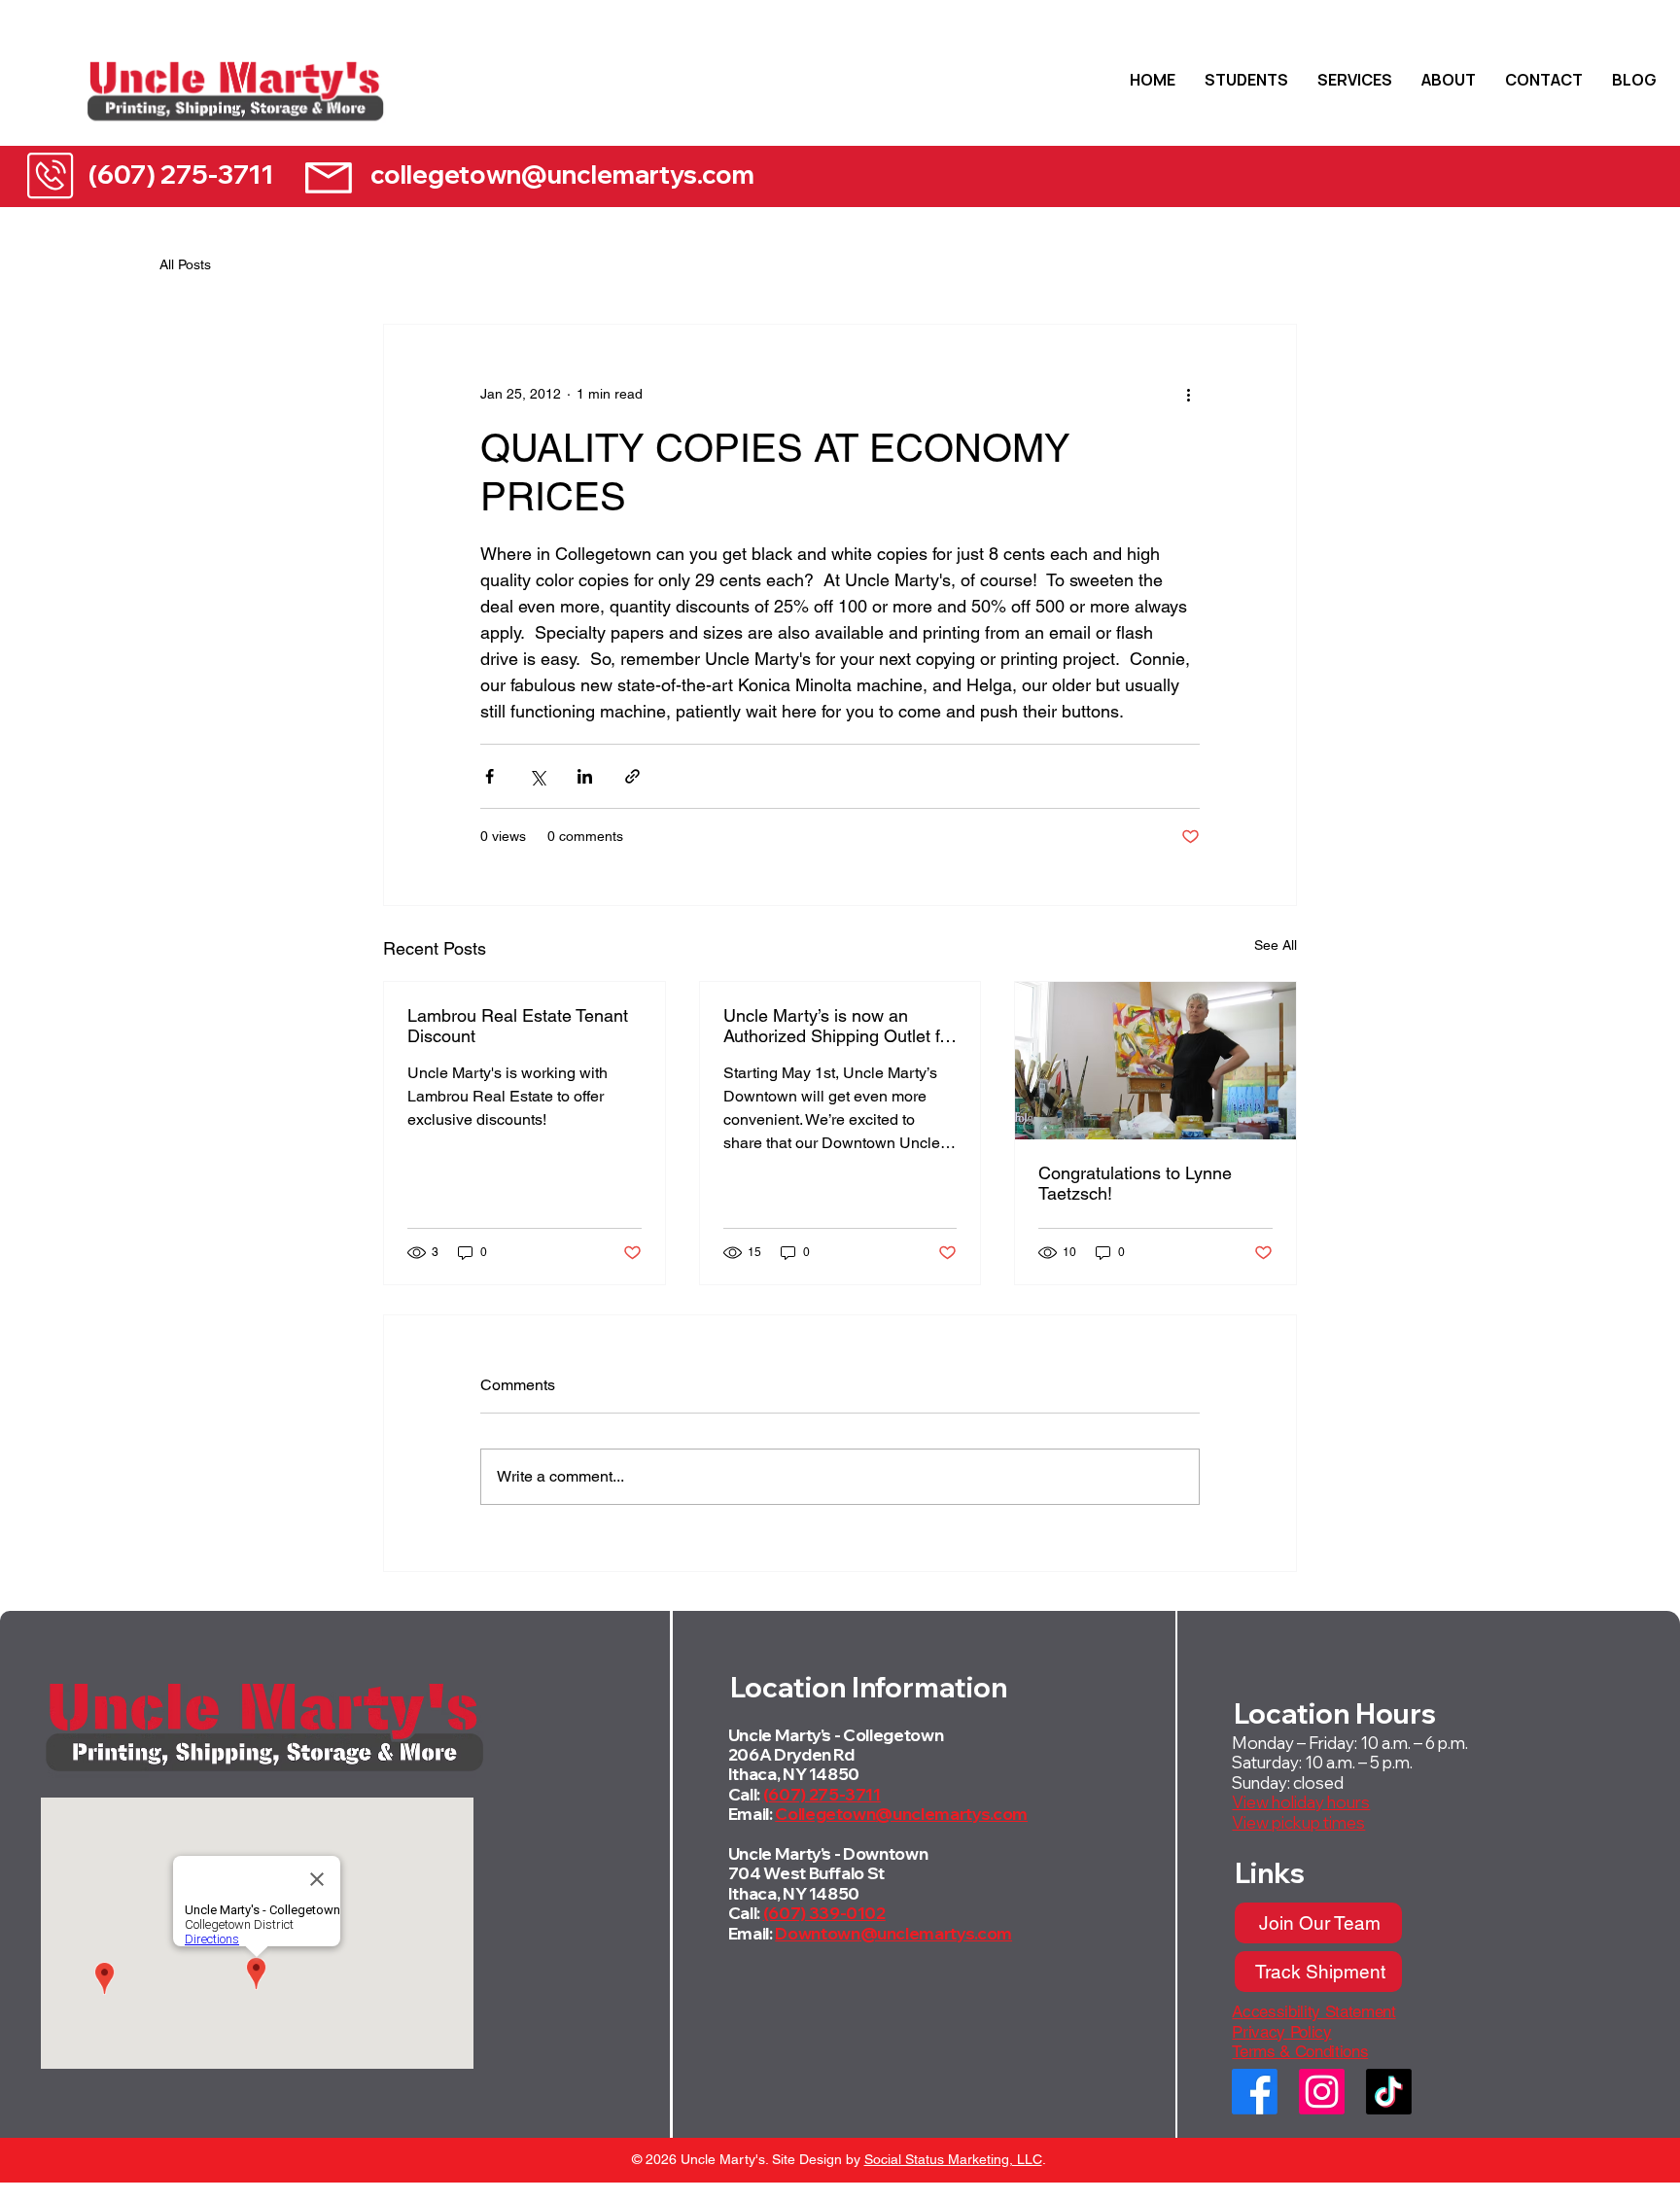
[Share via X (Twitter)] (537, 776)
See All (1276, 945)
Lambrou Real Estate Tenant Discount (518, 1026)
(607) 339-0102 (824, 1913)
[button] (1246, 80)
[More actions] (1188, 395)
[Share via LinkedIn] (585, 776)
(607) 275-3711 (181, 174)
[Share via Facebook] (490, 776)
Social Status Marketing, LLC (953, 2159)
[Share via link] (632, 776)
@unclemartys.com (951, 1814)
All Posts (185, 264)
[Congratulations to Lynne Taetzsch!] (1155, 1061)
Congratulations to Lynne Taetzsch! (1135, 1183)
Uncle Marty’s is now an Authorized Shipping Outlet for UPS (839, 1026)
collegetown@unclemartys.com (562, 175)
